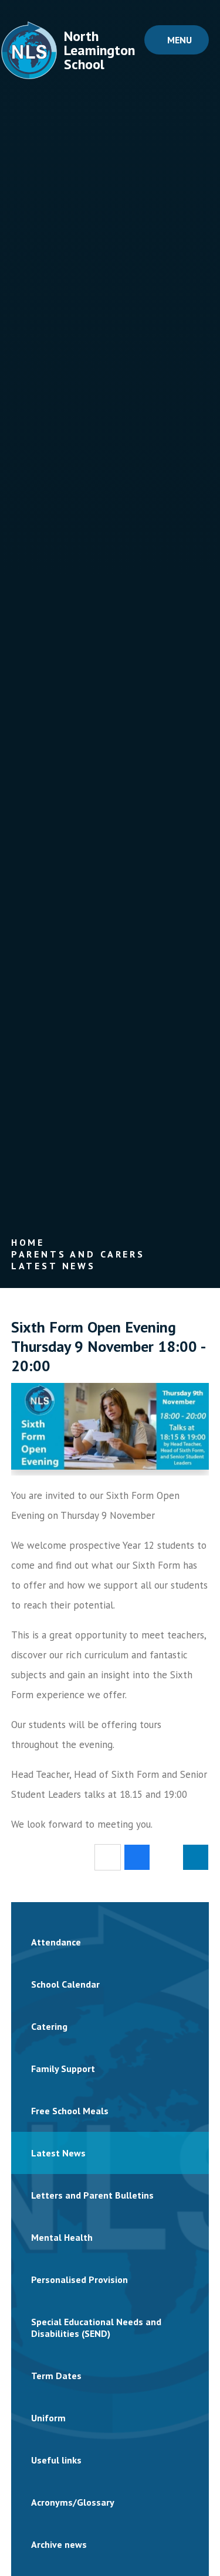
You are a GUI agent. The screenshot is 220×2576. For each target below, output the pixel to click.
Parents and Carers (78, 1254)
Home (28, 1242)
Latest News (53, 1266)
